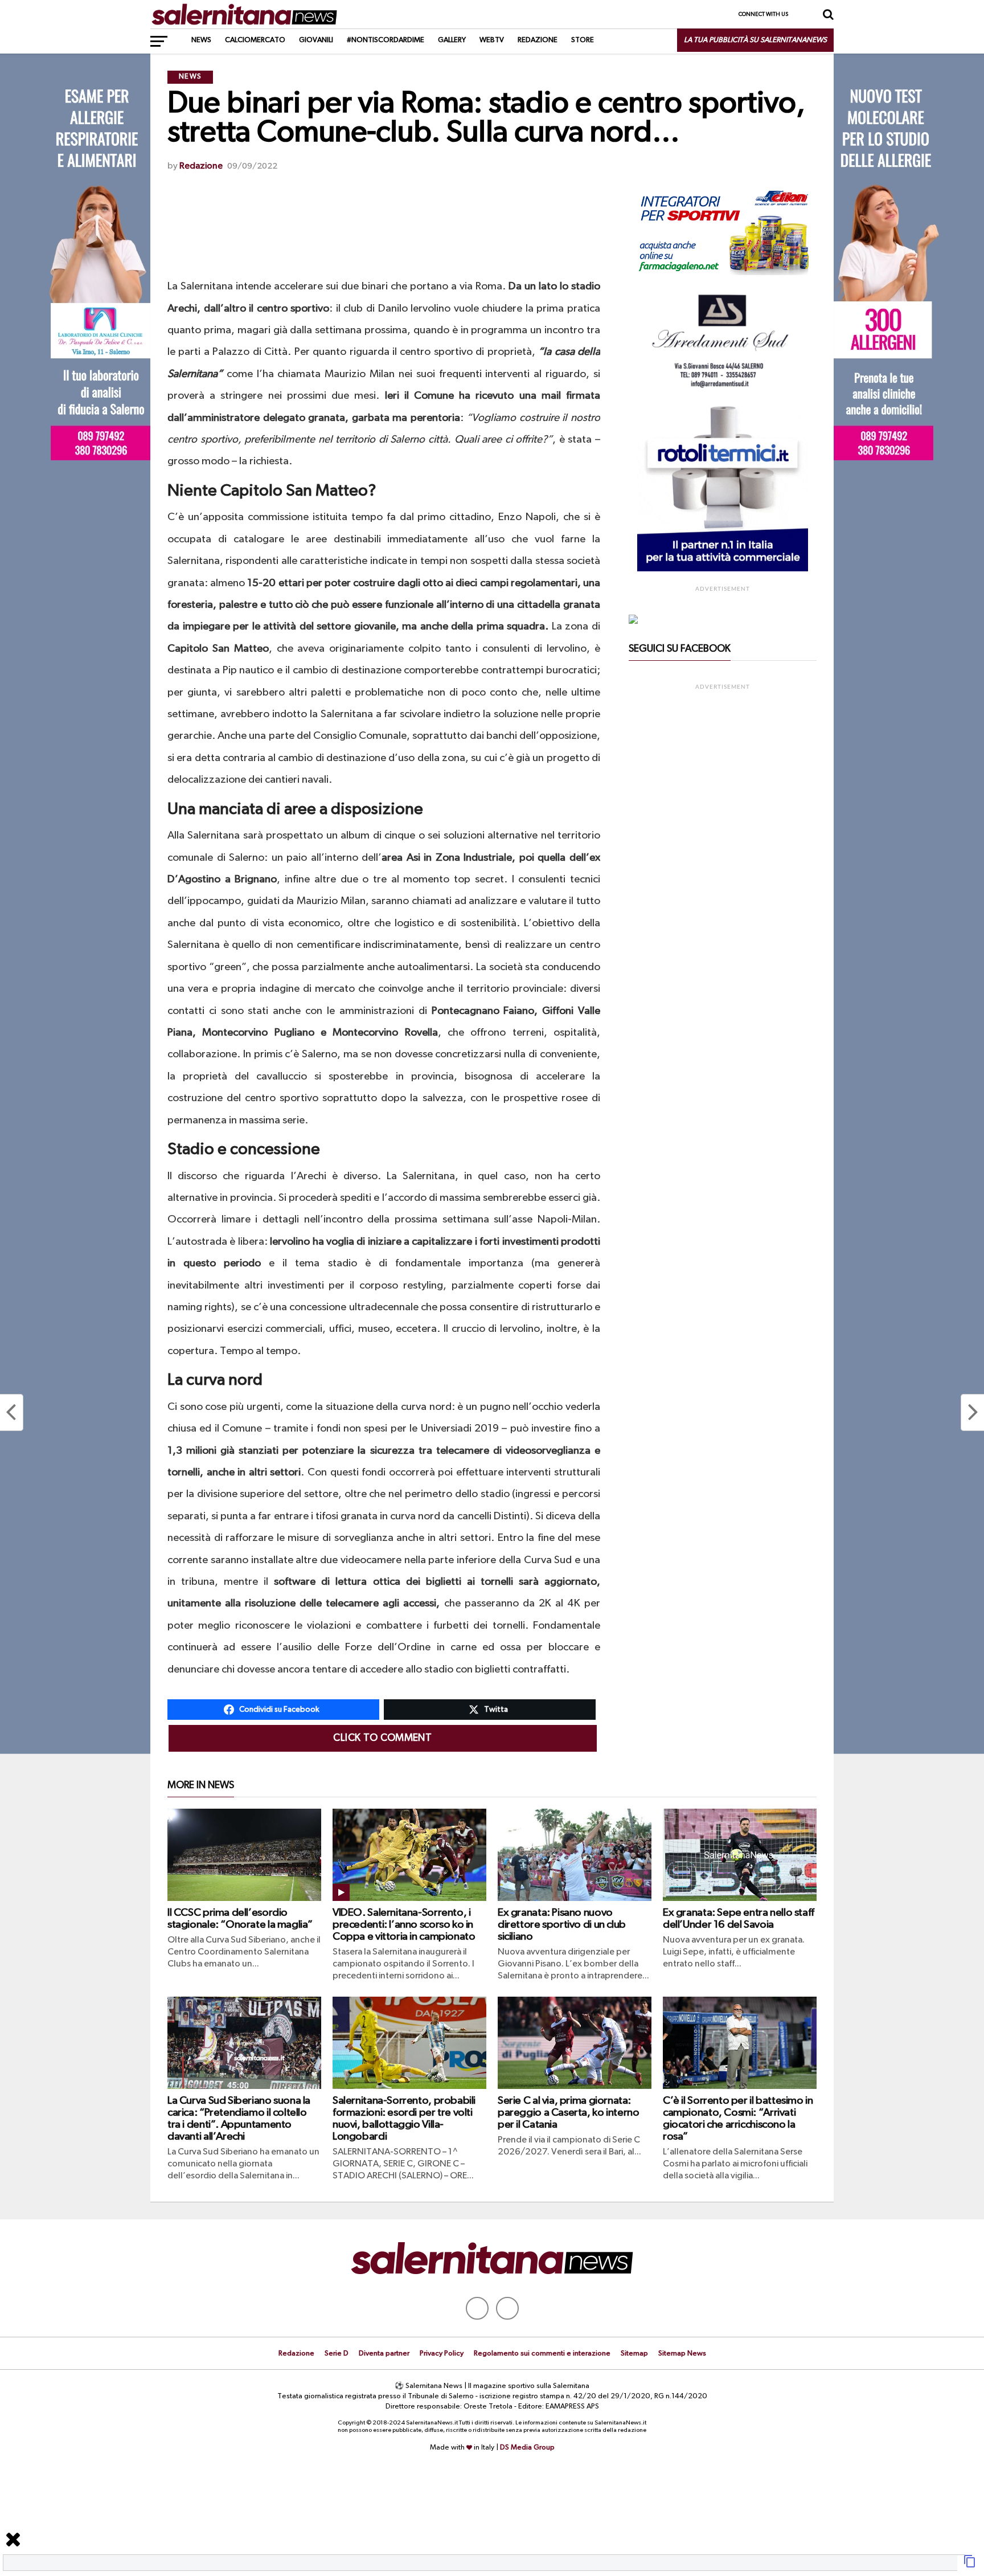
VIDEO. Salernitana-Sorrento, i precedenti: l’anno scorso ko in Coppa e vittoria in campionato (404, 1925)
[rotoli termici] (723, 569)
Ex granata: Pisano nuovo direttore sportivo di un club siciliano (562, 1925)
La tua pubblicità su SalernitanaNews (755, 40)
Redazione (538, 40)
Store (583, 40)
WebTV (492, 40)
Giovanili (316, 40)
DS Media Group (527, 2448)
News (201, 40)
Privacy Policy (442, 2354)
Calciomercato (255, 40)
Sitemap (634, 2354)
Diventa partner (384, 2354)
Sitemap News (682, 2354)
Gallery (452, 40)
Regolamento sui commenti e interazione (542, 2354)
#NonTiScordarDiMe (386, 40)
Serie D (337, 2354)
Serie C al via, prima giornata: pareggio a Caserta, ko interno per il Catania (568, 2113)
